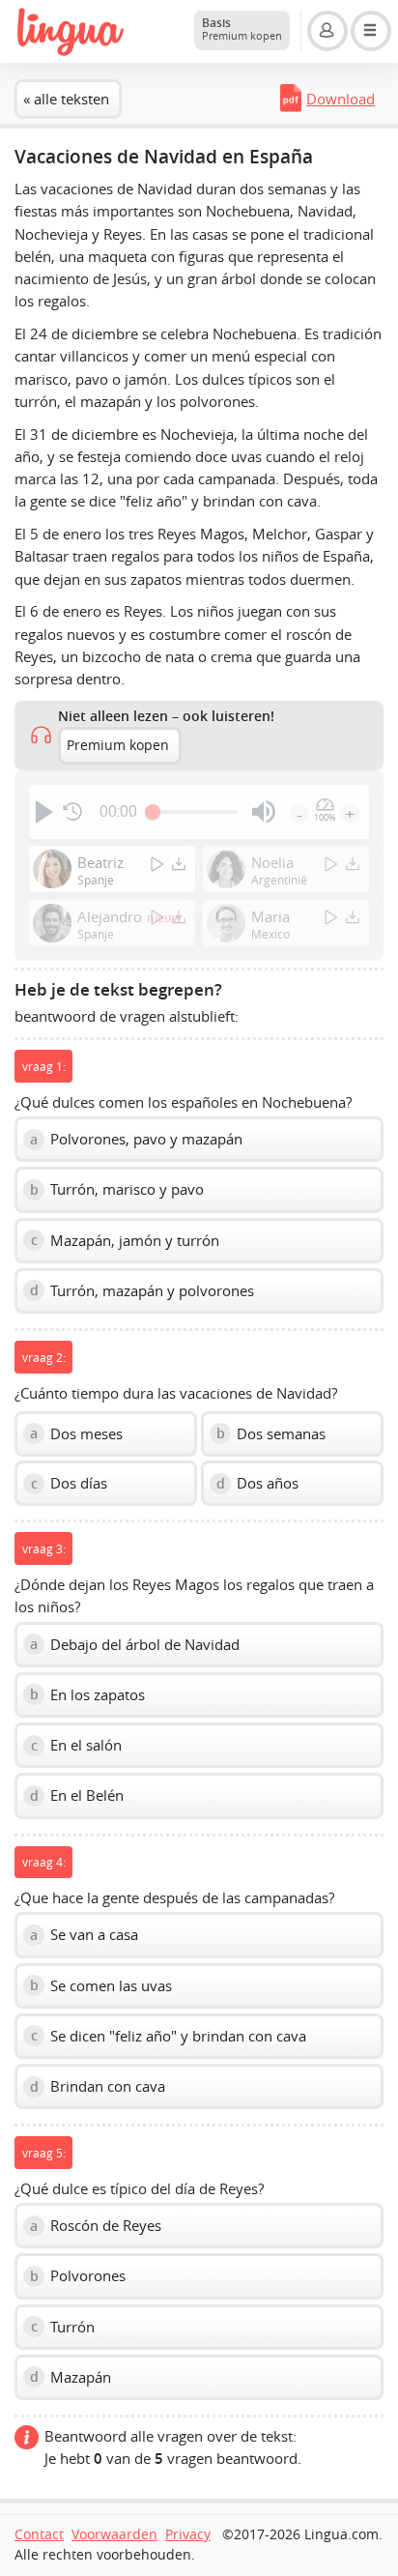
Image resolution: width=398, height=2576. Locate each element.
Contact (39, 2534)
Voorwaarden (114, 2534)
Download (341, 99)
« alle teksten (66, 99)
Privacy (188, 2534)
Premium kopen (118, 745)
